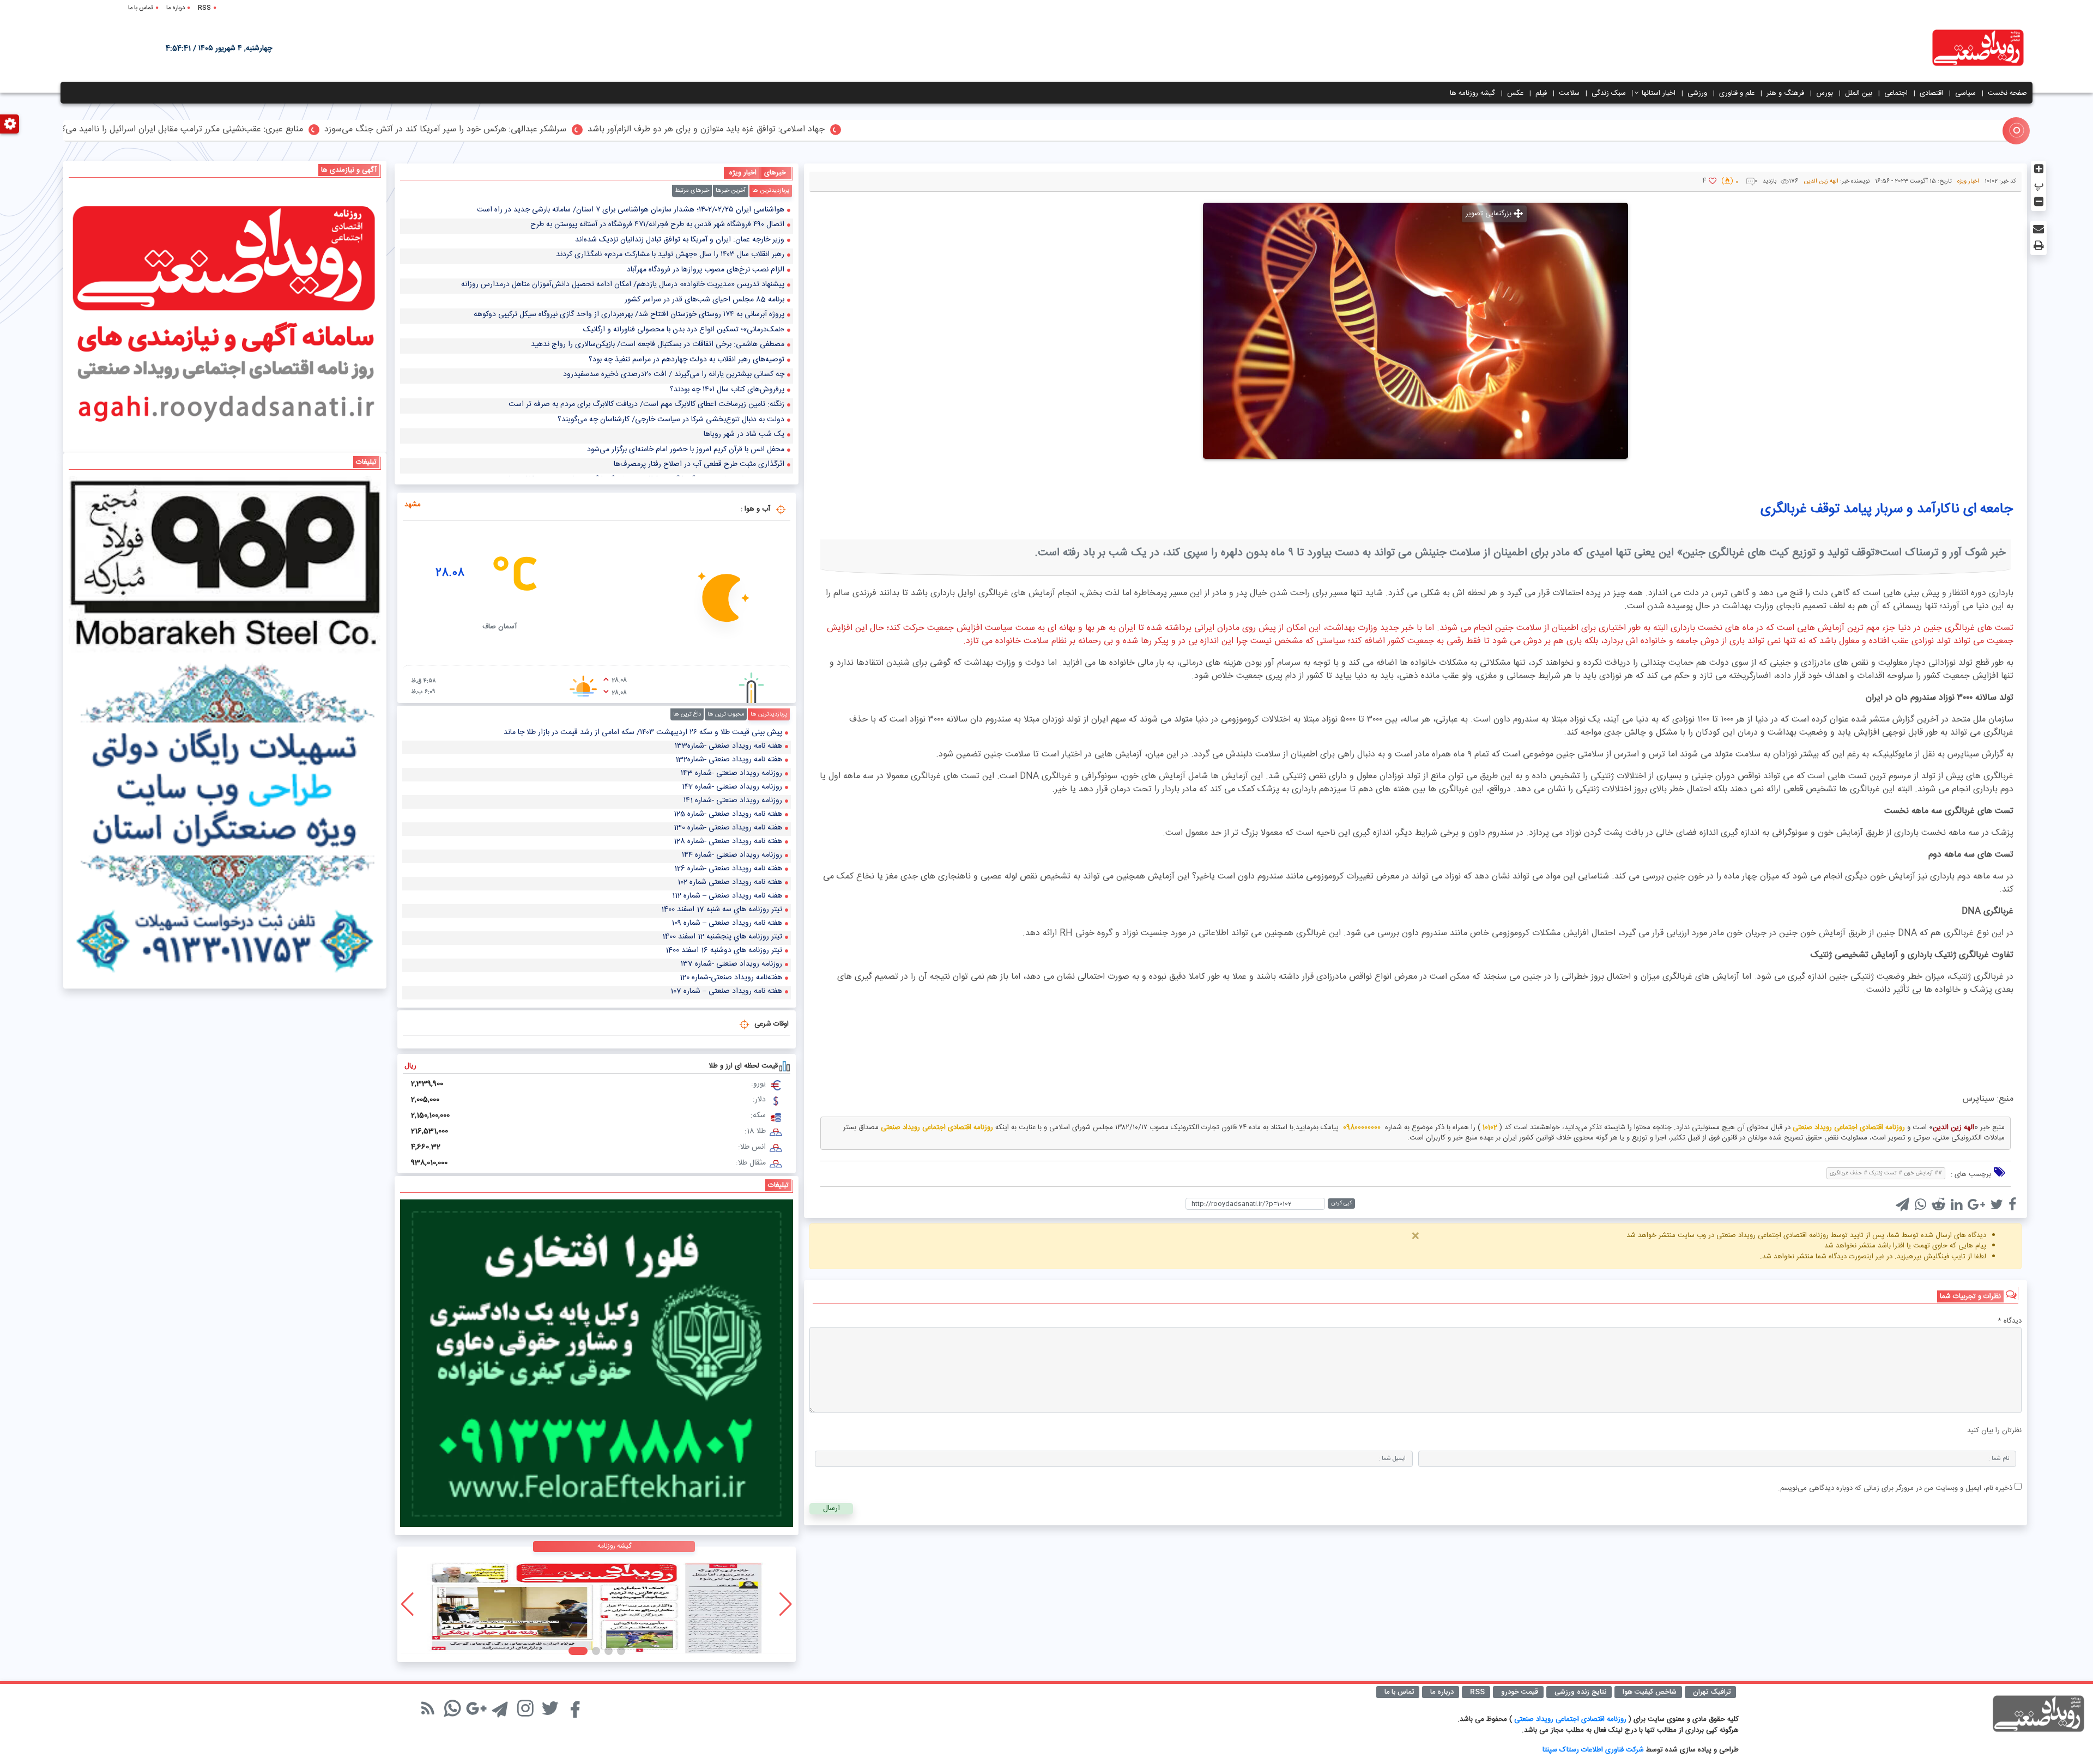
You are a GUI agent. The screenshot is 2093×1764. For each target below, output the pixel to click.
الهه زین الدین (1821, 181)
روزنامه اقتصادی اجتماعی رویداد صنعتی (1571, 1719)
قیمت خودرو (1520, 1692)
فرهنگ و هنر (1785, 93)
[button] (616, 1651)
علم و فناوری (1737, 93)
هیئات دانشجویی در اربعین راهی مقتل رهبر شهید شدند (282, 130)
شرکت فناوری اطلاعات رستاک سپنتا (1593, 1750)
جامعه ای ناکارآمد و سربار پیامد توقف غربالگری (1887, 509)
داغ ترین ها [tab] (687, 714)
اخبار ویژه (1968, 181)
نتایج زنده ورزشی (1580, 1692)
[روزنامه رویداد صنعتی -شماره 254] (597, 1604)
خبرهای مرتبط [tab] (692, 191)
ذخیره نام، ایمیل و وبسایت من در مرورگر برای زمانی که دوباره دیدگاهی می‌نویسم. (1895, 1488)
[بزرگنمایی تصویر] (1416, 331)
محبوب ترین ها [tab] (726, 714)
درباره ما (176, 8)
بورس (1825, 93)
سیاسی (1965, 93)
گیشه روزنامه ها (1472, 93)
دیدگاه (2010, 1322)
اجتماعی (1896, 93)
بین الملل (1859, 93)
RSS (204, 8)
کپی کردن (1341, 1203)
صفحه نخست (2007, 93)
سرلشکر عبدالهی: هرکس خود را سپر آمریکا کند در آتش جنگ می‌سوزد (791, 130)
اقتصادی (1931, 93)
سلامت (1569, 93)
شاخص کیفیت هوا (1650, 1692)
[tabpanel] (597, 340)
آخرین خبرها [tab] (731, 191)
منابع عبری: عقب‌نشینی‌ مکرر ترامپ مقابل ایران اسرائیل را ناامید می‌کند (525, 130)
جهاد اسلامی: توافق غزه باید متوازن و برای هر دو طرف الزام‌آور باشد (1052, 130)
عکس (1515, 93)
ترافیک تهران (1712, 1692)
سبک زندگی (1609, 93)
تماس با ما (141, 8)
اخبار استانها (1659, 93)
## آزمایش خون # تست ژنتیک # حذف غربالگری (1886, 1173)
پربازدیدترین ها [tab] (771, 191)
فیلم (1541, 93)
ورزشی (1697, 93)
